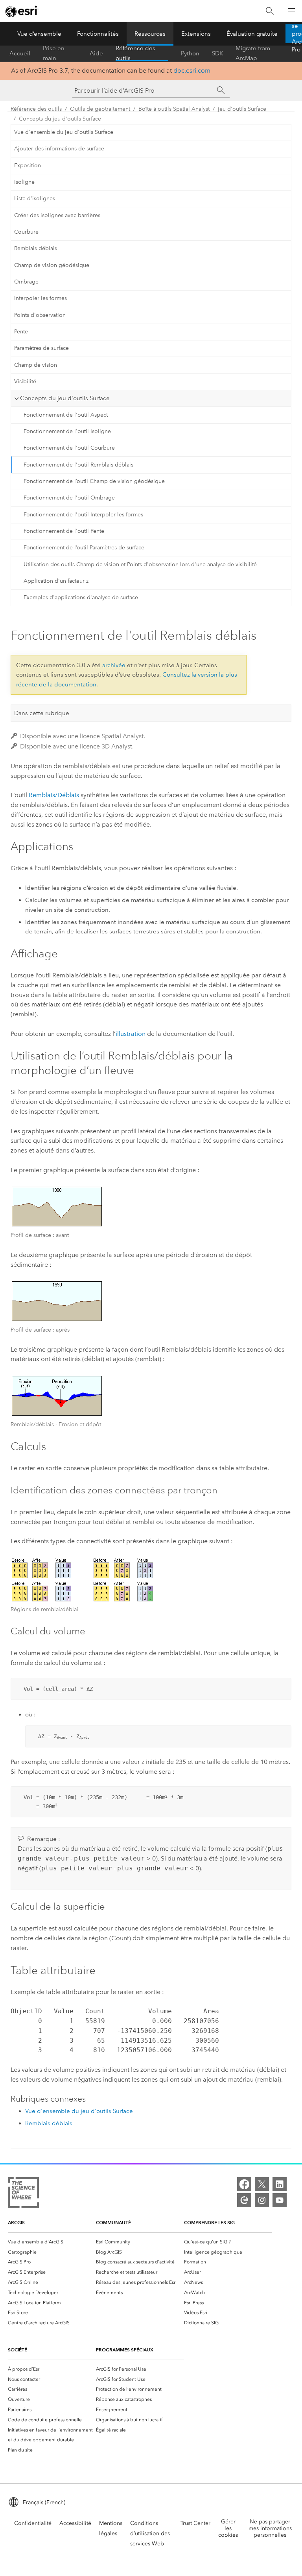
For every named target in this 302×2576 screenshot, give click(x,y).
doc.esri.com (192, 70)
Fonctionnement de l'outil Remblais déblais (78, 465)
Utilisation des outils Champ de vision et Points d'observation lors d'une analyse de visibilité (140, 564)
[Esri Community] (244, 2200)
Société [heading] (17, 2350)
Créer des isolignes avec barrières (57, 215)
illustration (131, 1034)
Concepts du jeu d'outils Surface (60, 119)
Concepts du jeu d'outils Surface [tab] (65, 398)
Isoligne (24, 182)
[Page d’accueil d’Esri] (22, 11)
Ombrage (26, 282)
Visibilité (25, 381)
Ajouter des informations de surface (59, 149)
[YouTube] (280, 2200)
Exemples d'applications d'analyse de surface (81, 597)
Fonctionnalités (98, 34)
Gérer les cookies (228, 2528)
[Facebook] (244, 2184)
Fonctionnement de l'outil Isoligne (67, 431)
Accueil (20, 53)
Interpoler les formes (41, 298)
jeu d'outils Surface (242, 109)
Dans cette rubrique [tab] (42, 713)
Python (190, 53)
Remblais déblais (36, 248)
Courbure (26, 232)
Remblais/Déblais (54, 795)
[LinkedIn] (280, 2184)
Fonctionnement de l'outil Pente (64, 531)
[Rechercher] (270, 11)
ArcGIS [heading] (16, 2222)
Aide (96, 53)
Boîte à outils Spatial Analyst (174, 109)
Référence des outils (135, 53)
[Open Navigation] (291, 11)
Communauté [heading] (113, 2222)
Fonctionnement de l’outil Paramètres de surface (84, 548)
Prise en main (54, 53)
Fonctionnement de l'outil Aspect (66, 415)
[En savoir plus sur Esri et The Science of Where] (23, 2194)
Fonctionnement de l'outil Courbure (69, 448)
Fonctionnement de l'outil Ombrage (69, 498)
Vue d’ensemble (39, 34)
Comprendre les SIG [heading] (209, 2222)
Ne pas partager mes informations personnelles (270, 2528)
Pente (21, 332)
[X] (262, 2184)
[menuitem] (52, 2242)
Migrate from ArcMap (253, 53)
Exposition (28, 166)
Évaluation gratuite (252, 34)
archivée (114, 665)
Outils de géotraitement (100, 109)
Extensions (196, 34)
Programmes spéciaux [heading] (125, 2350)
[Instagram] (262, 2200)
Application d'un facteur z (56, 581)
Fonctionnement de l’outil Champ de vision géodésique (94, 481)
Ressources (150, 34)
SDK (217, 53)
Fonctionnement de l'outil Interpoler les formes (83, 515)
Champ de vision (36, 365)
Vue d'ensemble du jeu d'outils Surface (64, 132)
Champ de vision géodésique (52, 265)
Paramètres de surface (41, 348)
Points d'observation (40, 315)
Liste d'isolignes (35, 199)
